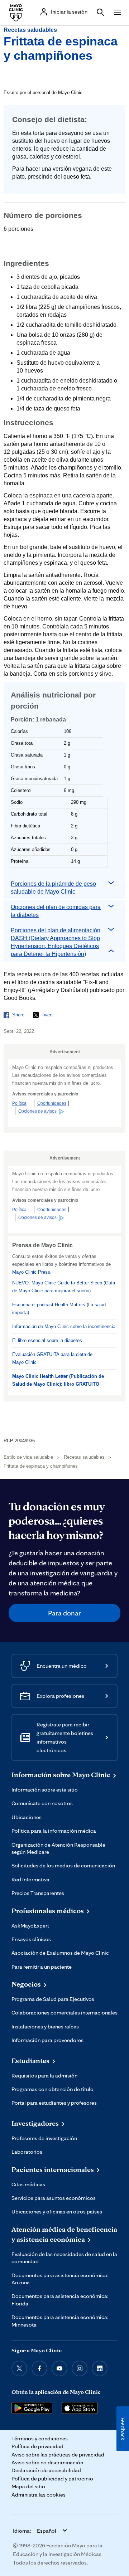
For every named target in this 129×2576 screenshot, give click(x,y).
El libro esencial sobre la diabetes (47, 1340)
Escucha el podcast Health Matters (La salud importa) (59, 1309)
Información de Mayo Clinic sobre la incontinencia (64, 1326)
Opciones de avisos (37, 1111)
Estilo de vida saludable (28, 1457)
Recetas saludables (30, 30)
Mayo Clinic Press (31, 1272)
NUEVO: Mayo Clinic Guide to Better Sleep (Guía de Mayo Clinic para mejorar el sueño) (64, 1287)
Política (19, 1103)
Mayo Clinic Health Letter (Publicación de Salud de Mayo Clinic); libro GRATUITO (58, 1380)
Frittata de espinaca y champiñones (41, 1466)
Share (18, 1015)
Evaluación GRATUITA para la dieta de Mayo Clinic (52, 1358)
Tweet (48, 1015)
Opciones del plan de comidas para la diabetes (56, 911)
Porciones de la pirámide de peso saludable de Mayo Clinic (53, 888)
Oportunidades (52, 1103)
